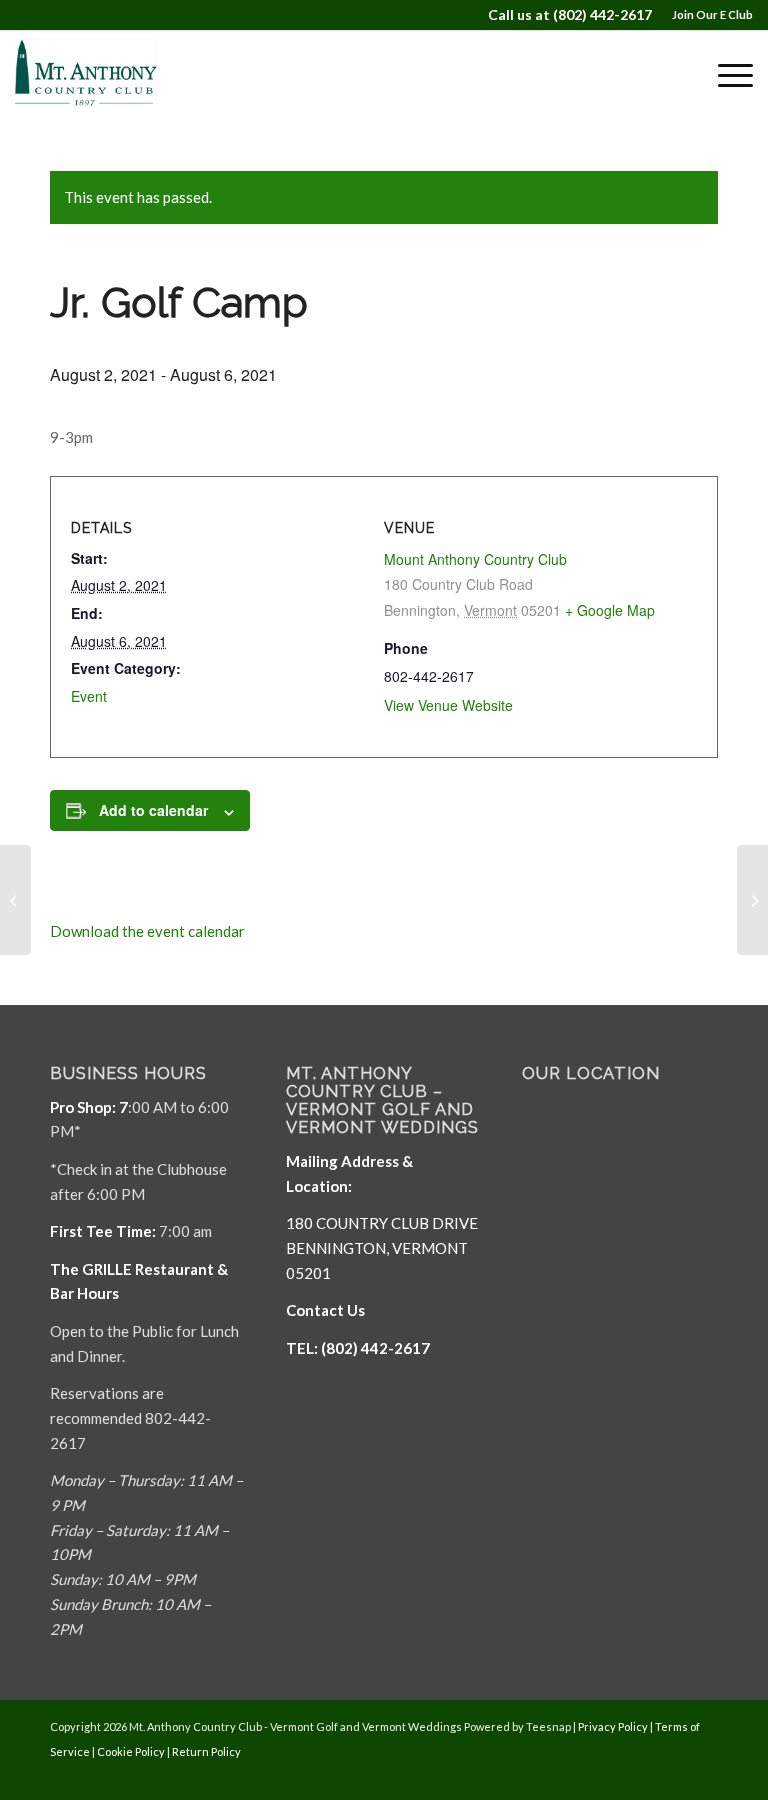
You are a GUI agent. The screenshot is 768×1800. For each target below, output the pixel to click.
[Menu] (725, 75)
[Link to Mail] (673, 1775)
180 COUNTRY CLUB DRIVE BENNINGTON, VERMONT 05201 (382, 1248)
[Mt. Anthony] (109, 75)
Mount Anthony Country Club (475, 559)
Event (89, 696)
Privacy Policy (613, 1726)
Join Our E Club (712, 14)
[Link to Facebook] (643, 1775)
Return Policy (206, 1751)
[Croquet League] (752, 900)
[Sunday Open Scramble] (15, 900)
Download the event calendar (147, 931)
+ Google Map (610, 610)
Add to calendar (153, 810)
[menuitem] (707, 15)
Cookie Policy (131, 1751)
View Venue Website (448, 705)
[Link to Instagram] (703, 1775)
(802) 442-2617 (602, 14)
